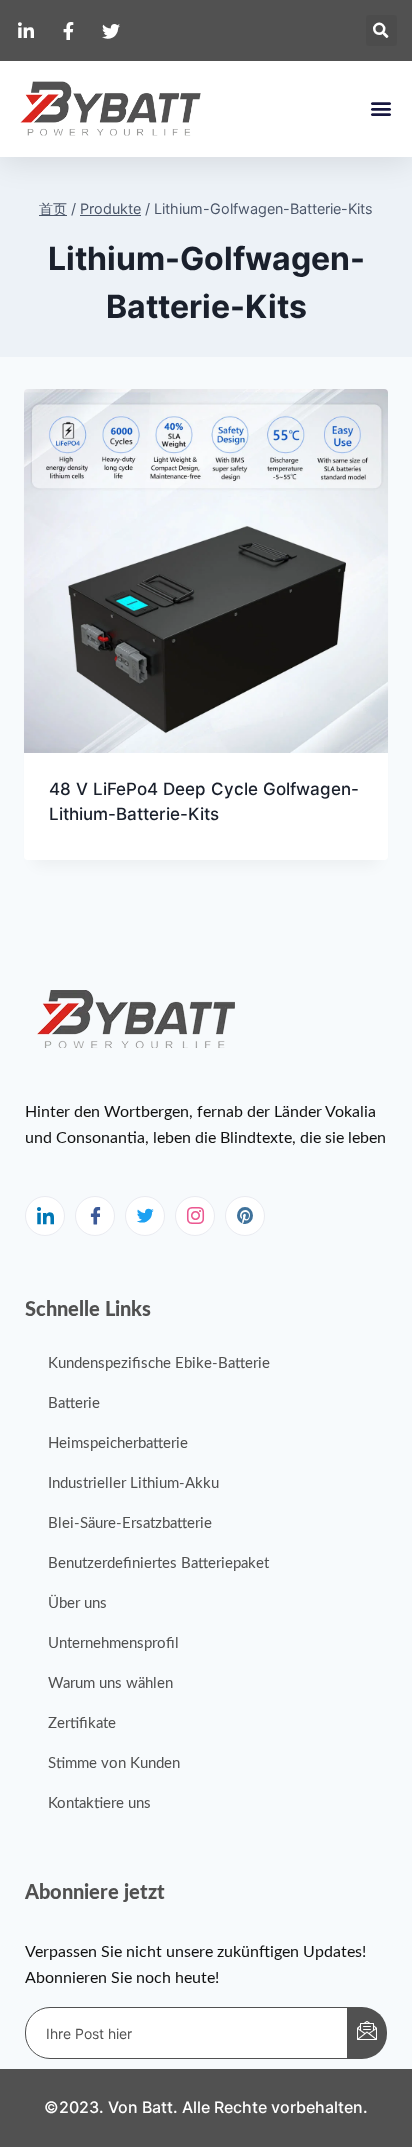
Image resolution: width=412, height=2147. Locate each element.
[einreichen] (367, 2033)
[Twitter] (145, 1216)
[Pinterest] (245, 1216)
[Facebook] (95, 1216)
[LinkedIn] (45, 1216)
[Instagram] (195, 1216)
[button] (381, 30)
